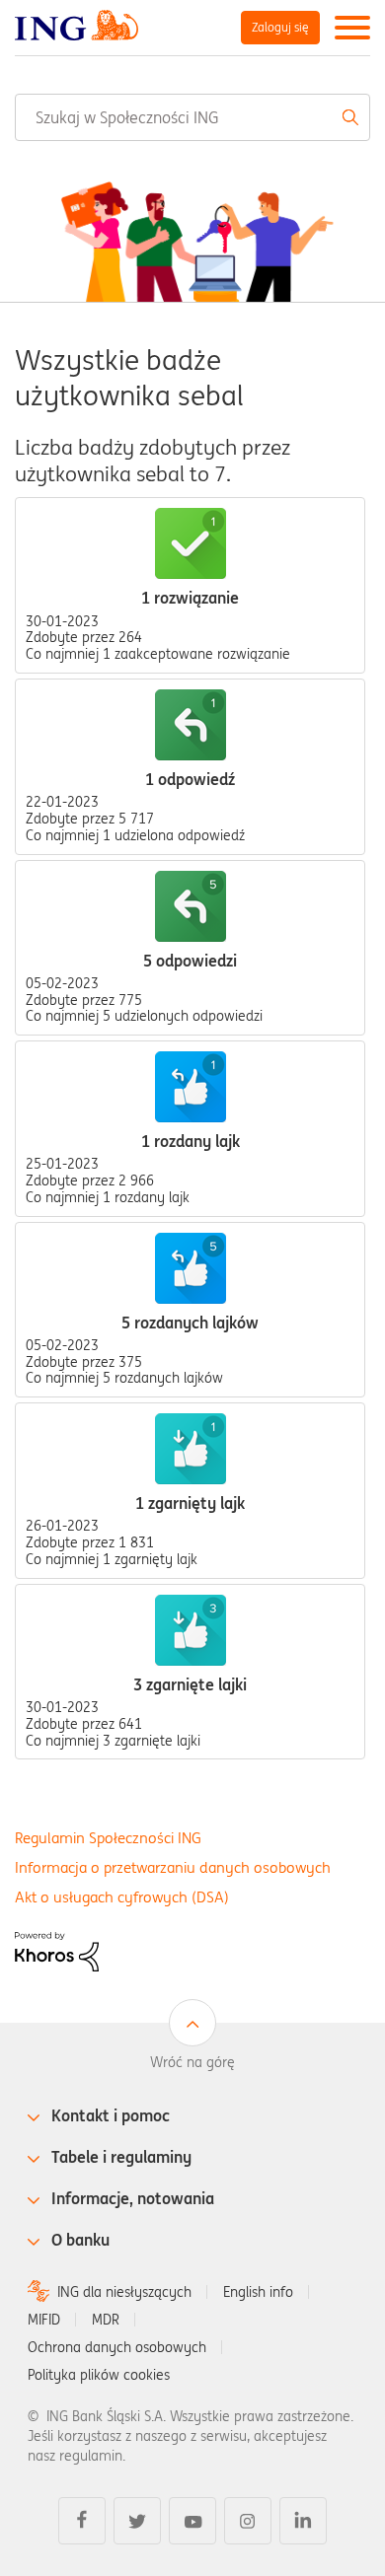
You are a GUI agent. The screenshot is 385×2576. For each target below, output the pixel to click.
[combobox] (192, 117)
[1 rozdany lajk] (191, 1087)
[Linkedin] (303, 2521)
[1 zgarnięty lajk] (191, 1449)
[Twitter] (137, 2521)
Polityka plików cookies (99, 2375)
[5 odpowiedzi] (191, 906)
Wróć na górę (192, 2062)
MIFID (44, 2320)
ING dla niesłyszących (124, 2292)
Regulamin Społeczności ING (108, 1838)
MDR (106, 2320)
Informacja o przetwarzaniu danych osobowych (173, 1867)
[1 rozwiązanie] (191, 543)
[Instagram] (248, 2521)
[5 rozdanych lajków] (191, 1268)
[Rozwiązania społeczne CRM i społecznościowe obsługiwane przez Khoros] (57, 1951)
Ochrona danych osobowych (117, 2347)
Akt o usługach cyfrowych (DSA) (122, 1897)
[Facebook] (82, 2521)
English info (258, 2292)
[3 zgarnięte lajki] (191, 1630)
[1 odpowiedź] (191, 725)
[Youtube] (192, 2521)
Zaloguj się (280, 27)
